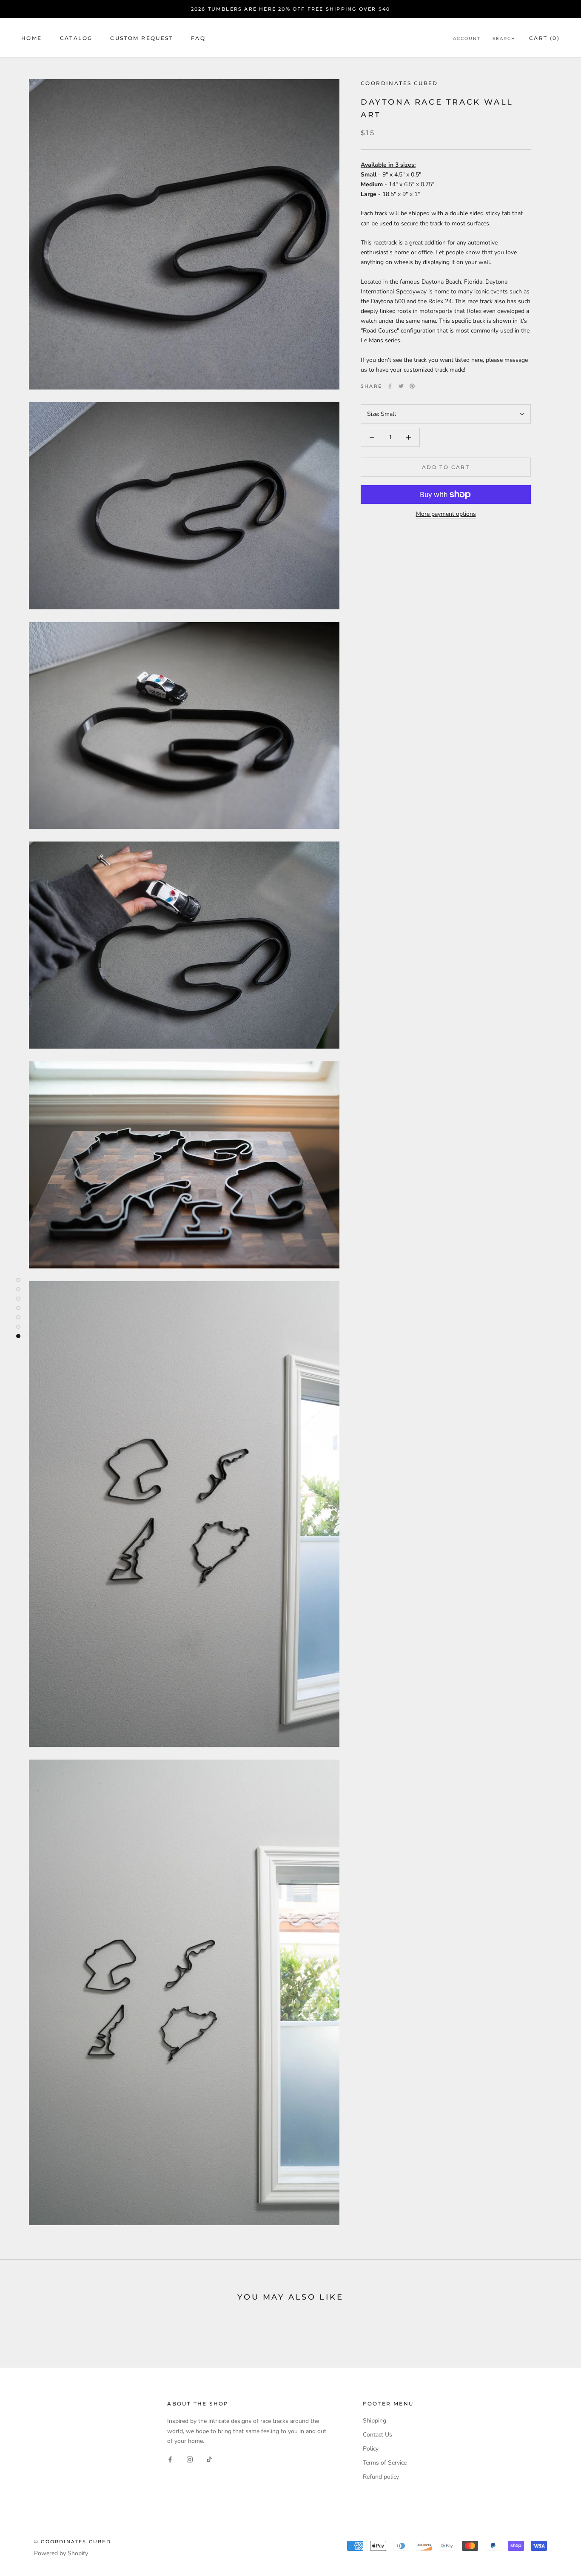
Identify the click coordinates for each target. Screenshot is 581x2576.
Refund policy (381, 2477)
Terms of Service (385, 2463)
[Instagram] (190, 2459)
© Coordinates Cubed (73, 2542)
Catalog (76, 38)
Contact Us (377, 2435)
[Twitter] (401, 386)
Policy (371, 2449)
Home (32, 38)
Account (467, 38)
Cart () (544, 38)
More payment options (446, 514)
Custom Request (142, 38)
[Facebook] (390, 386)
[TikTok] (209, 2459)
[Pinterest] (412, 386)
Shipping (375, 2421)
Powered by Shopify (61, 2553)
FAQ (198, 38)
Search (504, 38)
